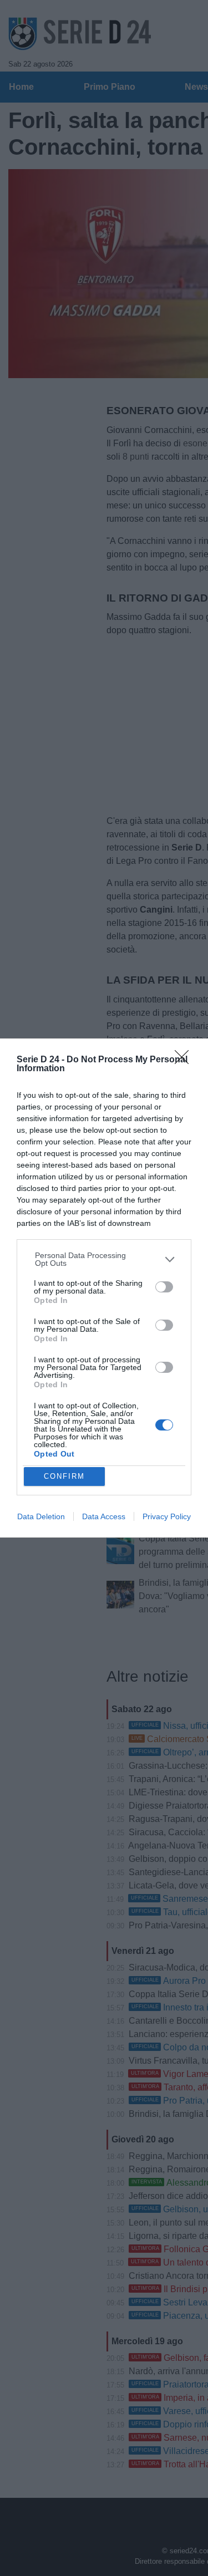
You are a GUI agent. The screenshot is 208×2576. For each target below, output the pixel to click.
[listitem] (104, 1259)
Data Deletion (41, 1516)
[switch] (164, 1287)
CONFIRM (64, 1476)
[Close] (185, 1061)
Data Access (104, 1516)
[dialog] (104, 1288)
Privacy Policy (167, 1516)
